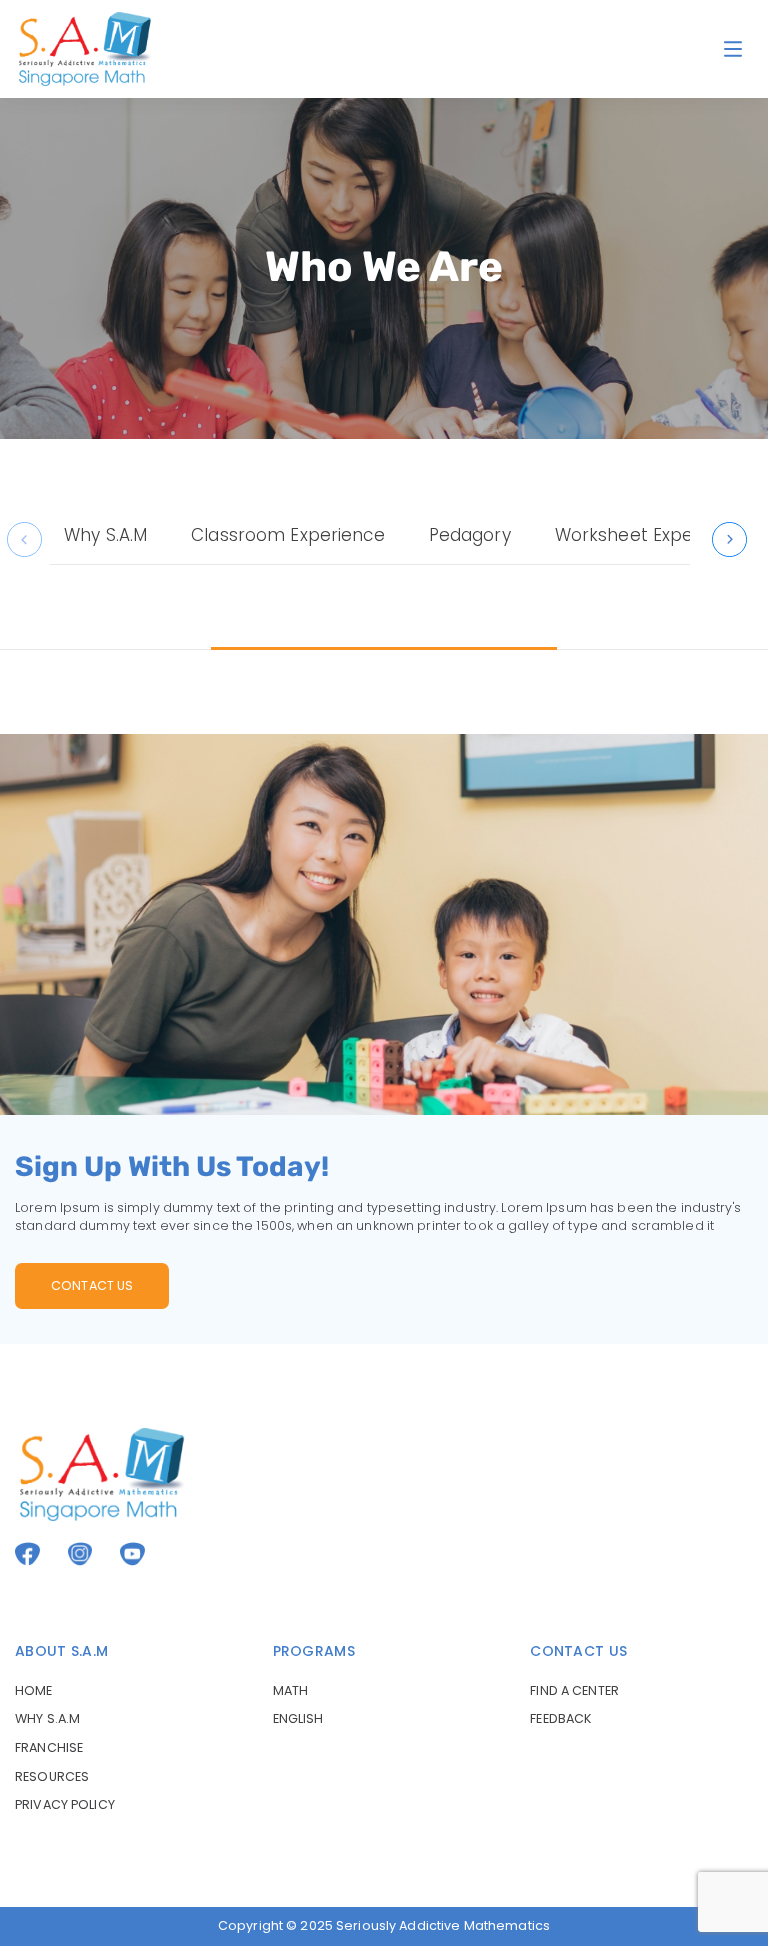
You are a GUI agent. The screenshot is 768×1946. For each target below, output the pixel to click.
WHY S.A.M (47, 1718)
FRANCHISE (49, 1747)
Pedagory (470, 535)
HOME (34, 1690)
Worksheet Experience (651, 535)
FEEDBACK (560, 1718)
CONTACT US (92, 1285)
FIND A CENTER (574, 1690)
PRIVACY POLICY (65, 1804)
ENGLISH (298, 1718)
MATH (291, 1690)
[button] (729, 539)
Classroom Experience (288, 535)
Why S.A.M (105, 535)
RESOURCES (52, 1776)
